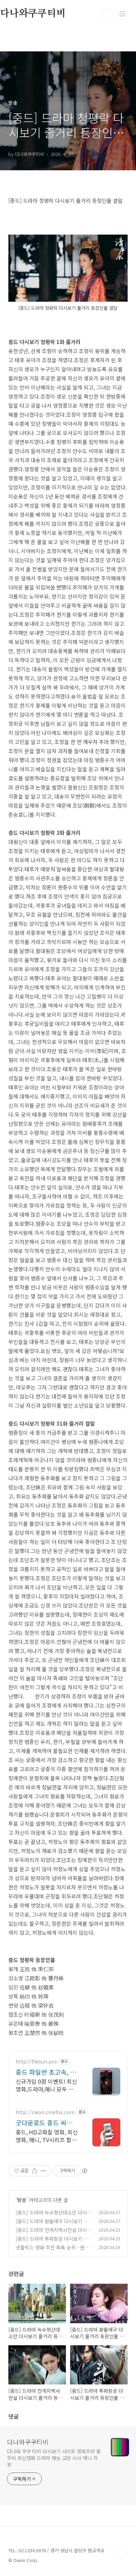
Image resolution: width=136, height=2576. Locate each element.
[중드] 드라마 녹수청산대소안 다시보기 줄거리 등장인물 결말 (54, 2216)
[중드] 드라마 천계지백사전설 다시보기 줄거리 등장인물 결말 (54, 2234)
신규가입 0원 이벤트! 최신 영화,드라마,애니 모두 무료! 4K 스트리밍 (46, 2085)
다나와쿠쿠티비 (28, 2442)
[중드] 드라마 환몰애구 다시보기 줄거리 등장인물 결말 (52, 2225)
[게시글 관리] (43, 2171)
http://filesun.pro (36, 2062)
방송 (22, 2200)
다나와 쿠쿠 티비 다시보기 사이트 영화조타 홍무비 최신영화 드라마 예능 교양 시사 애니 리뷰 (54, 2458)
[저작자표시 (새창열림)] (84, 2171)
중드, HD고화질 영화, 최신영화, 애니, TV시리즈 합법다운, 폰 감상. (47, 2136)
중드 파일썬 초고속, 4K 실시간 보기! (47, 2072)
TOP (122, 2553)
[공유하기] (35, 2171)
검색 (107, 14)
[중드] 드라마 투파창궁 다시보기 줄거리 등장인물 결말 (52, 2242)
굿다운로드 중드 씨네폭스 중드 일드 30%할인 (47, 2123)
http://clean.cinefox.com (45, 2112)
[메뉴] (122, 14)
